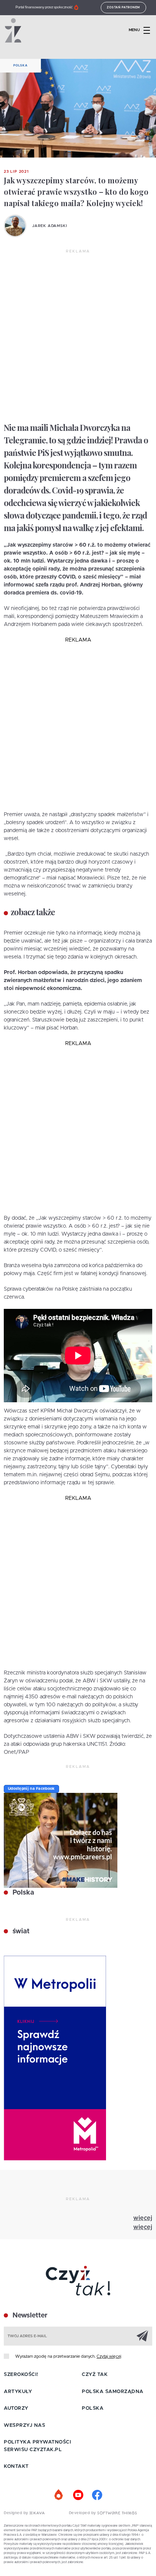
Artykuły (18, 2392)
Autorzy (16, 2408)
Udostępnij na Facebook (31, 1789)
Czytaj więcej (109, 2356)
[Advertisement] (78, 336)
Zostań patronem (123, 8)
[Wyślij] (142, 2336)
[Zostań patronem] (59, 2495)
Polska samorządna (113, 2392)
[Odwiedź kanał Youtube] (78, 2495)
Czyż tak (95, 2375)
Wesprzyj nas (24, 2425)
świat (20, 1931)
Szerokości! (21, 2375)
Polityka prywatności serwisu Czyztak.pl (37, 2446)
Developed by (83, 2513)
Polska (20, 66)
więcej (143, 2218)
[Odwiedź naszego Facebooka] (97, 2495)
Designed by (17, 2513)
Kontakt (16, 2466)
